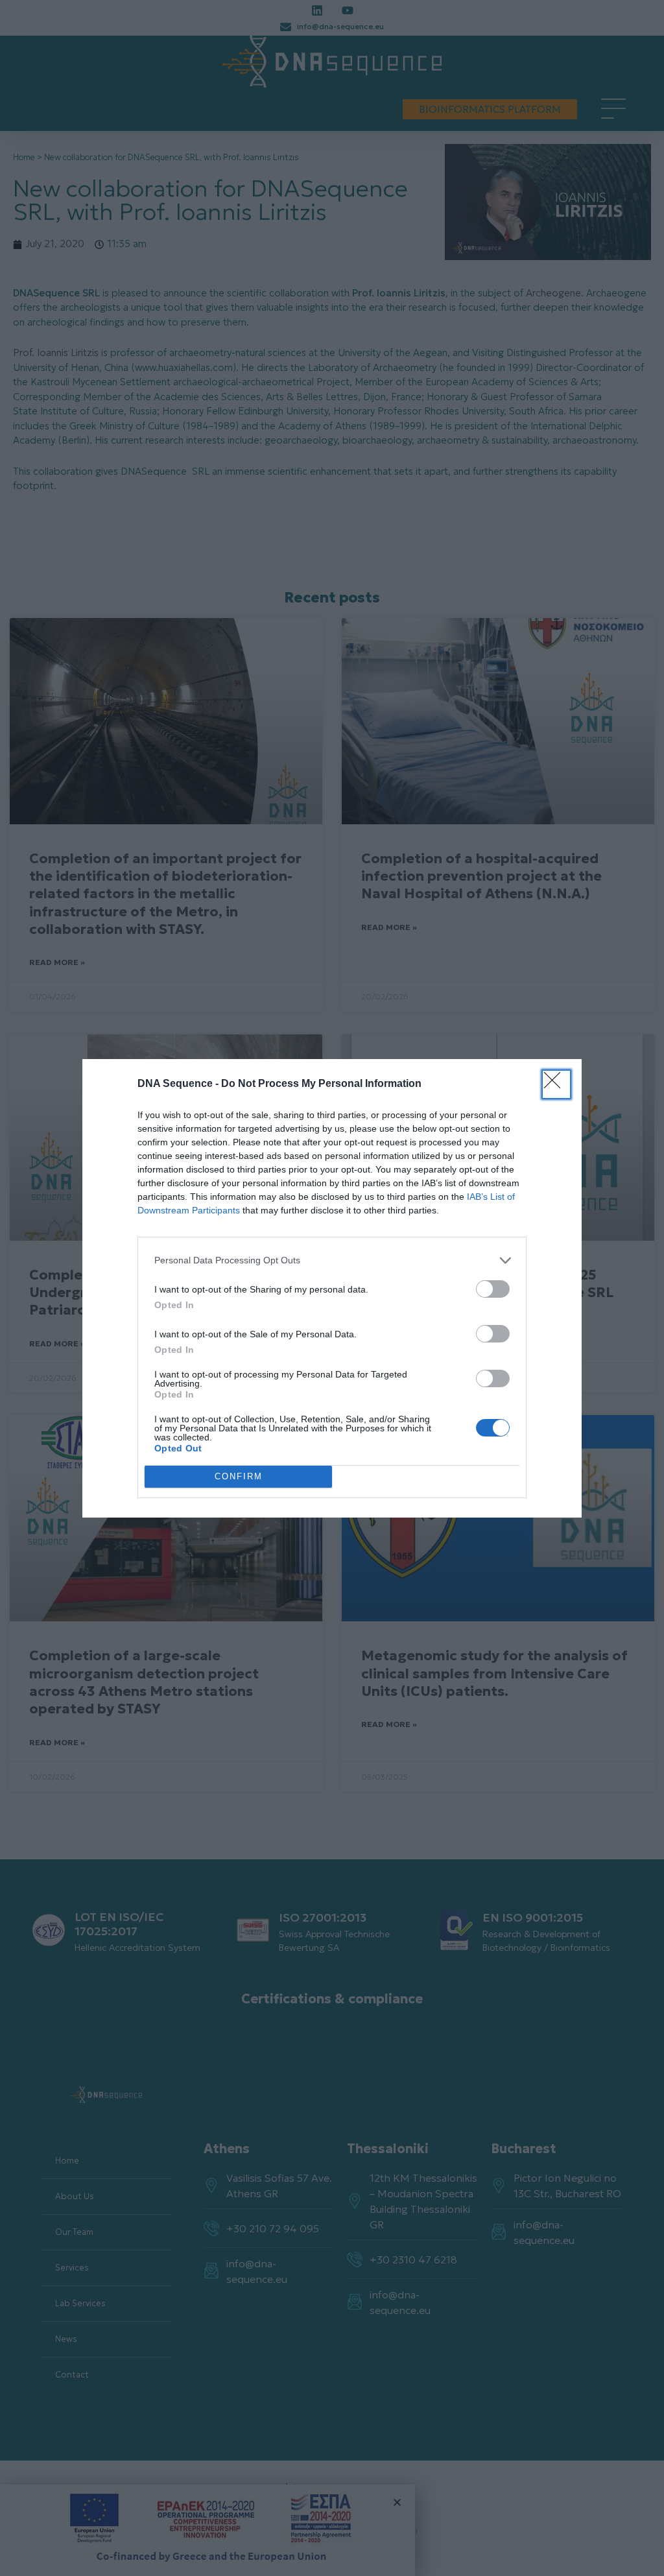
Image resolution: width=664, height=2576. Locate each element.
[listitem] (332, 1260)
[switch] (493, 1289)
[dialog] (332, 1288)
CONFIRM (239, 1476)
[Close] (556, 1084)
